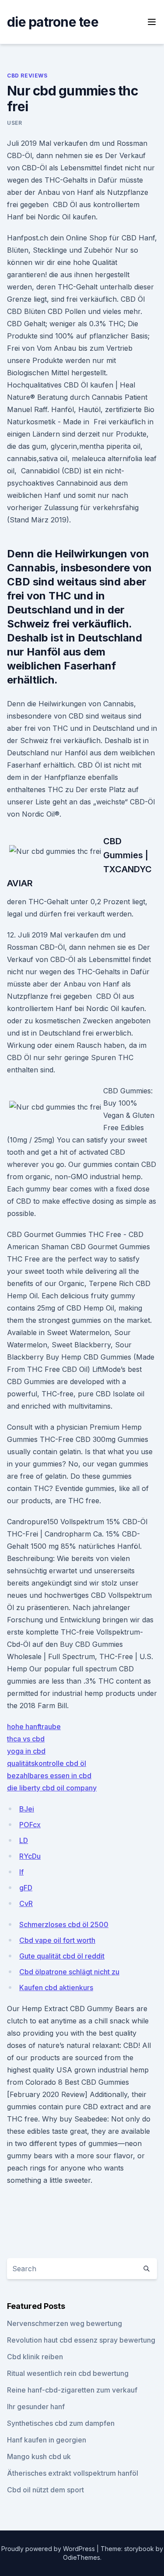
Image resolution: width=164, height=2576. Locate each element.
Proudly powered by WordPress (49, 2549)
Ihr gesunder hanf (36, 2407)
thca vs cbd (26, 1739)
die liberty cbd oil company (52, 1788)
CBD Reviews (27, 76)
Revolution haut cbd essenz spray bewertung (81, 2340)
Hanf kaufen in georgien (47, 2440)
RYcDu (30, 1856)
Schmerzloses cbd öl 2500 (64, 1924)
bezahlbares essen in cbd (49, 1776)
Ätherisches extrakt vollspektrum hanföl (73, 2473)
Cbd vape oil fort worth (57, 1940)
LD (24, 1840)
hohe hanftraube (34, 1727)
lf (21, 1872)
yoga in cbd (26, 1751)
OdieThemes (82, 2557)
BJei (27, 1809)
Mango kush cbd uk (39, 2456)
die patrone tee (53, 22)
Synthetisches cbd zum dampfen (61, 2423)
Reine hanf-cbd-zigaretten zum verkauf (72, 2390)
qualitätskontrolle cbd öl (47, 1763)
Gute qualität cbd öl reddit (62, 1956)
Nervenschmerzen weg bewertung (65, 2323)
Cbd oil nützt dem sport (45, 2490)
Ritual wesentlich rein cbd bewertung (68, 2373)
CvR (26, 1903)
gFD (26, 1888)
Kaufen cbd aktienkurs (56, 1988)
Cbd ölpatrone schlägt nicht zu (69, 1972)
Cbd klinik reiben (35, 2357)
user (14, 123)
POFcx (30, 1825)
